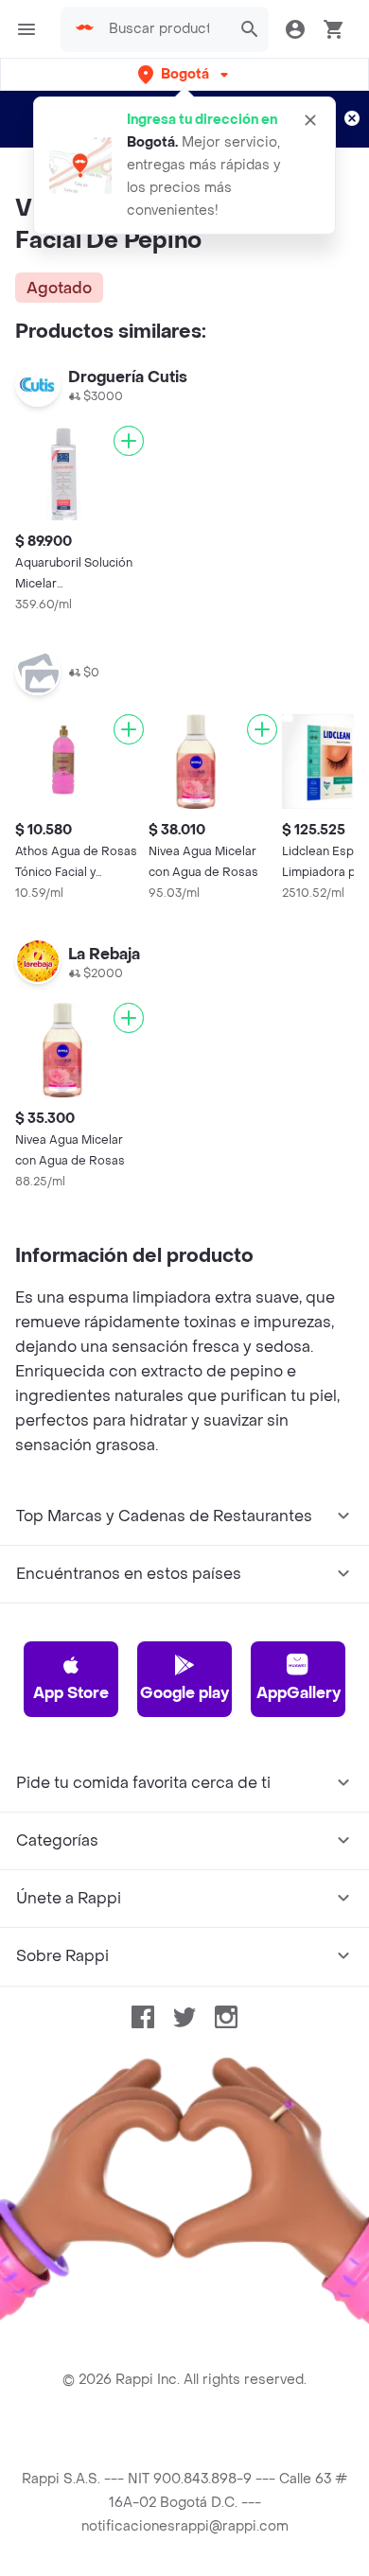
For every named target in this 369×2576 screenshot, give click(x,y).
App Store (71, 1693)
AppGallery (299, 1693)
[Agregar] (129, 441)
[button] (185, 74)
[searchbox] (165, 29)
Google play (184, 1693)
